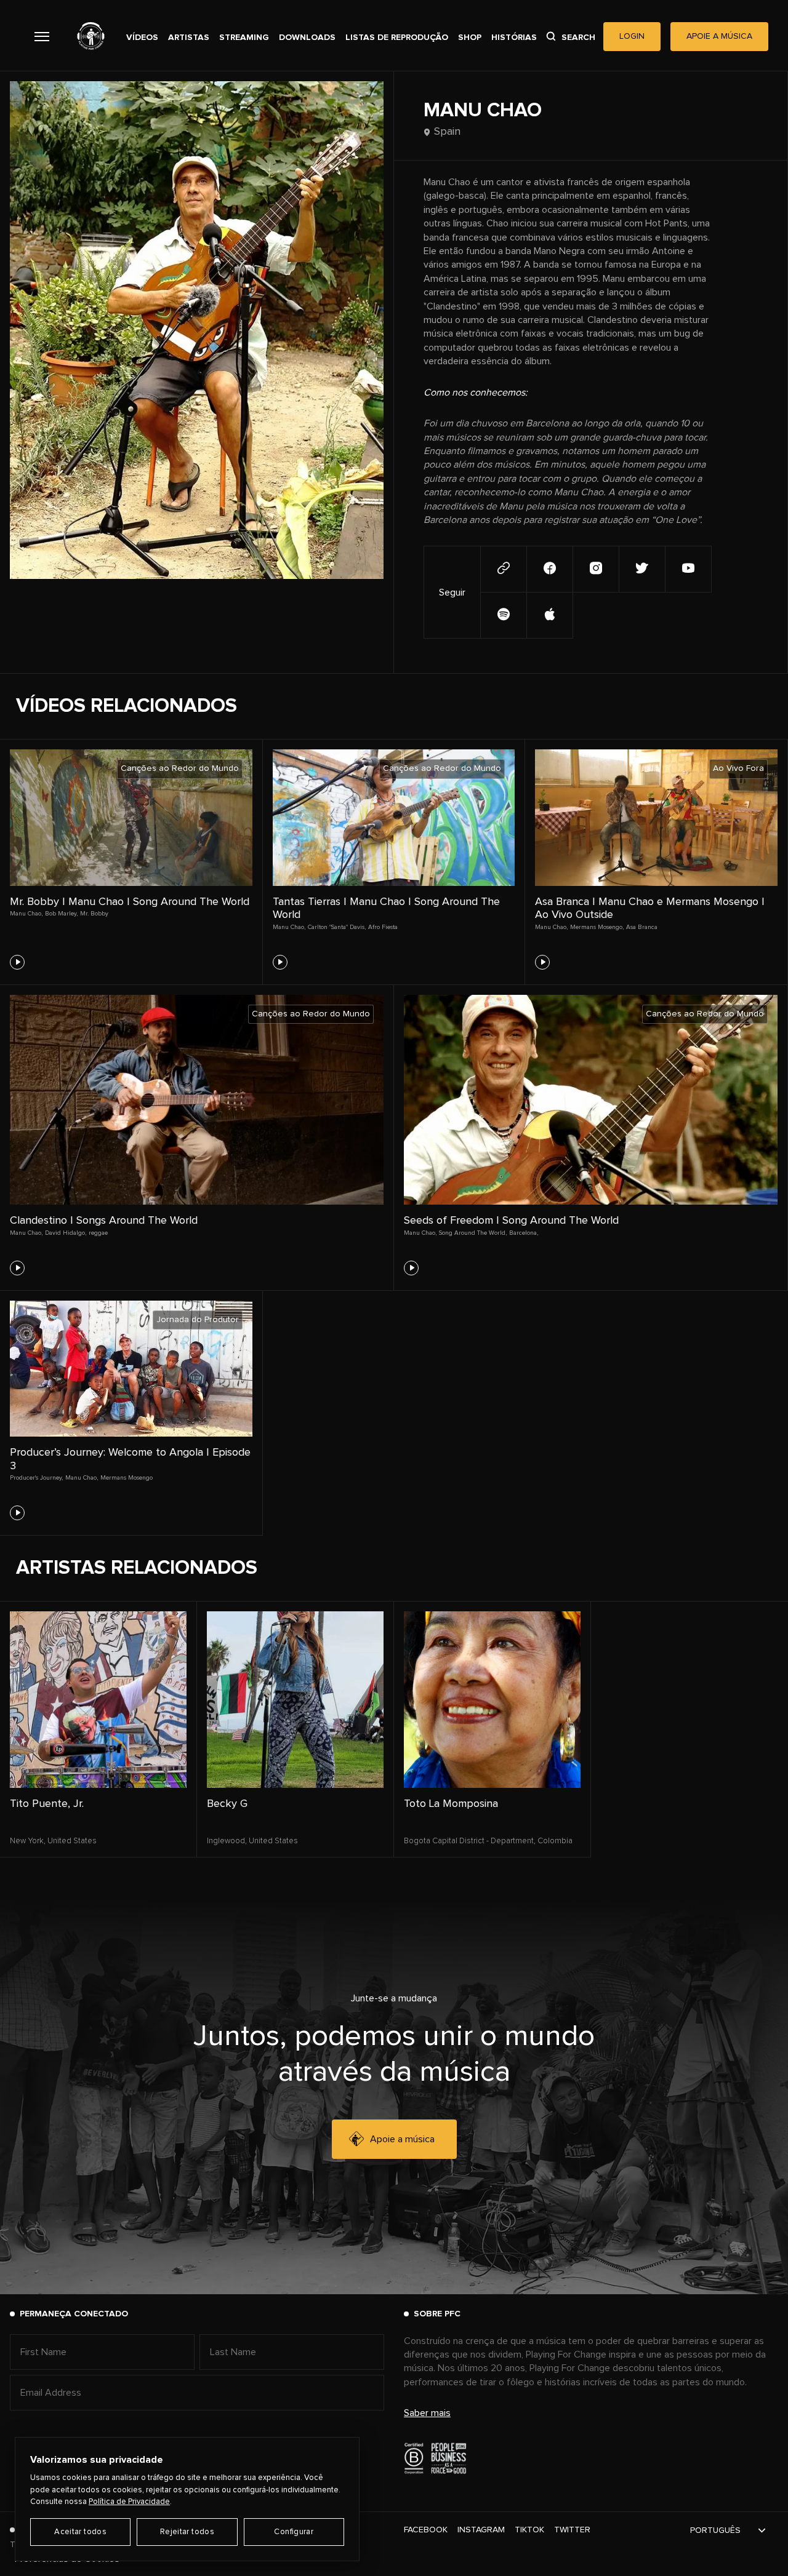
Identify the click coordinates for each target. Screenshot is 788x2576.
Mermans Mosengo (127, 1478)
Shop (470, 38)
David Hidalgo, (66, 1233)
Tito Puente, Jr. (47, 1804)
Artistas (189, 38)
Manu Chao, (26, 914)
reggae (98, 1233)
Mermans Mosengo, (597, 927)
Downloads (307, 38)
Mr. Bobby (94, 914)
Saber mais (427, 2413)
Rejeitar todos (187, 2532)
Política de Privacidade (129, 2502)
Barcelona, (524, 1233)
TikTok (529, 2530)
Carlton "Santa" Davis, (337, 927)
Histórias (514, 38)
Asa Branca (642, 927)
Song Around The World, (473, 1233)
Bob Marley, (61, 914)
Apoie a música (402, 2139)
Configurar (294, 2532)
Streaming (244, 38)
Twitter (572, 2530)
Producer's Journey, (36, 1478)
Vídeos (142, 38)
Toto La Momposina (451, 1804)
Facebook (426, 2530)
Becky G (227, 1804)
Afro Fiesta (383, 927)
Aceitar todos (80, 2532)
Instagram (481, 2530)
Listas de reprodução (397, 38)
